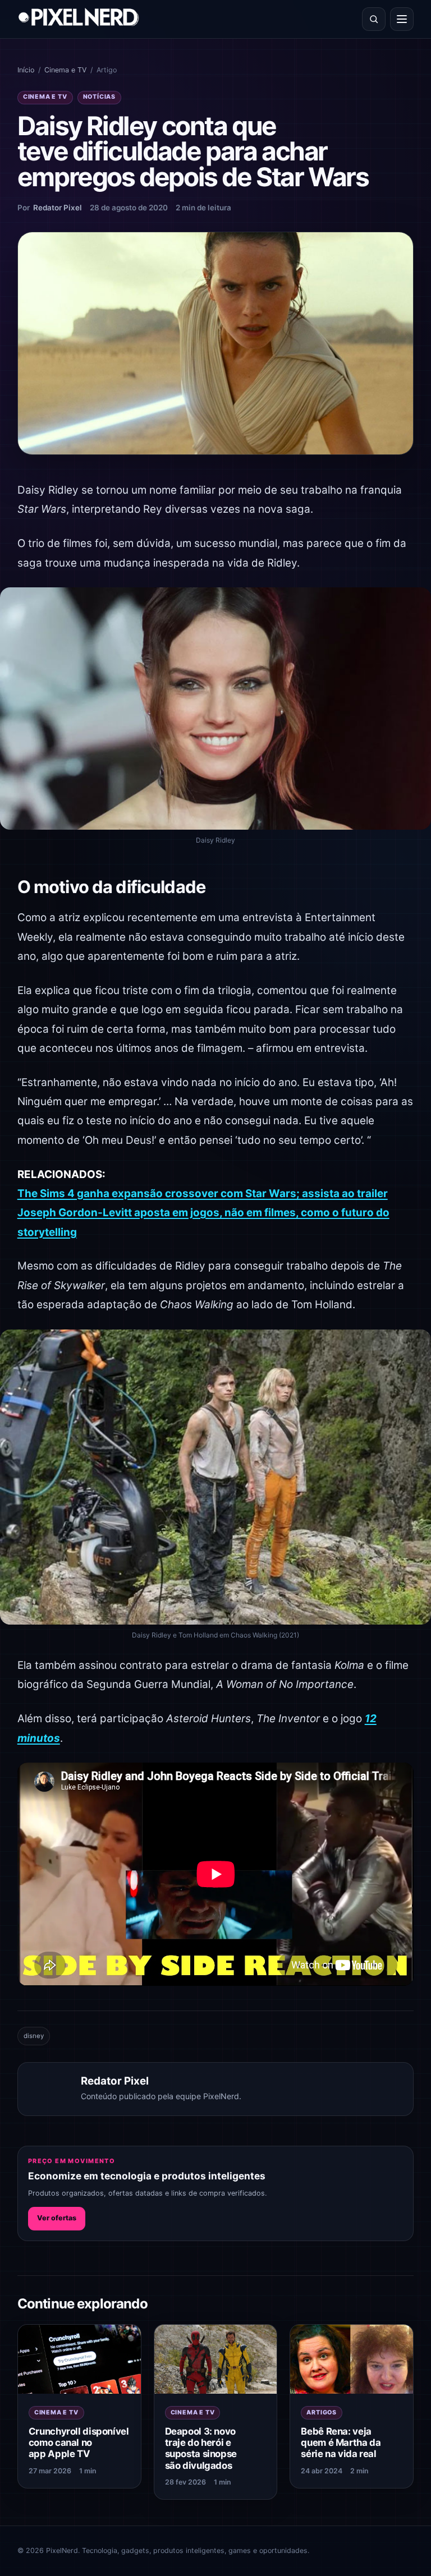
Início (26, 70)
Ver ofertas (57, 2218)
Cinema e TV (65, 70)
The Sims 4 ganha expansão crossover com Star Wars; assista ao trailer (203, 1193)
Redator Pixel (58, 208)
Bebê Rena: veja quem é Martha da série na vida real (341, 2442)
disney (34, 2036)
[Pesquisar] (374, 19)
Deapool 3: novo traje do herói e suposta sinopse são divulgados (201, 2448)
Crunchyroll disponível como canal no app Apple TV (79, 2442)
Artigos (322, 2412)
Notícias (99, 97)
